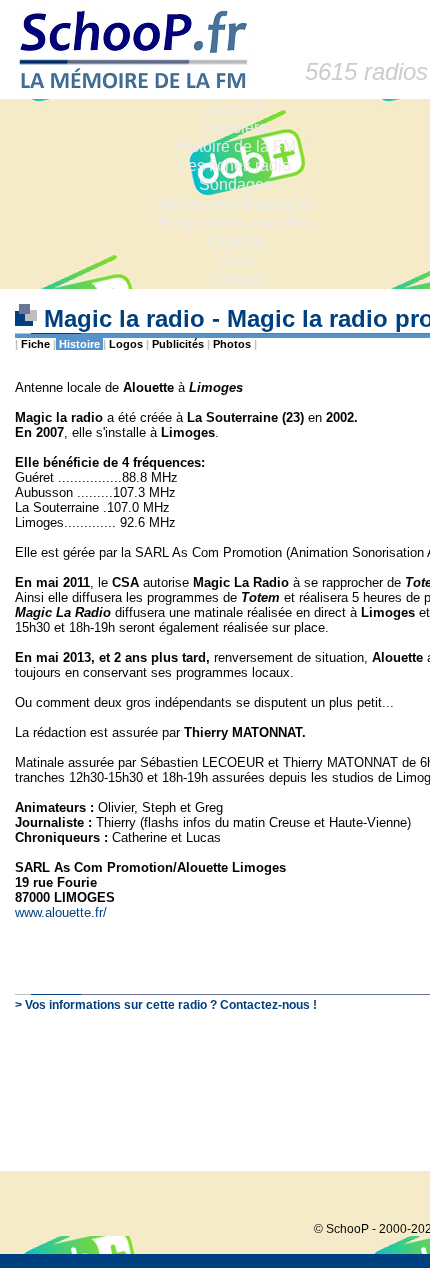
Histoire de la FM (235, 146)
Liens (235, 260)
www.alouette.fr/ (61, 912)
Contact (235, 279)
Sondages (235, 184)
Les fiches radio (235, 165)
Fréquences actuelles (235, 222)
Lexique (235, 241)
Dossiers (235, 127)
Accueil (235, 108)
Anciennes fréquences (235, 203)
